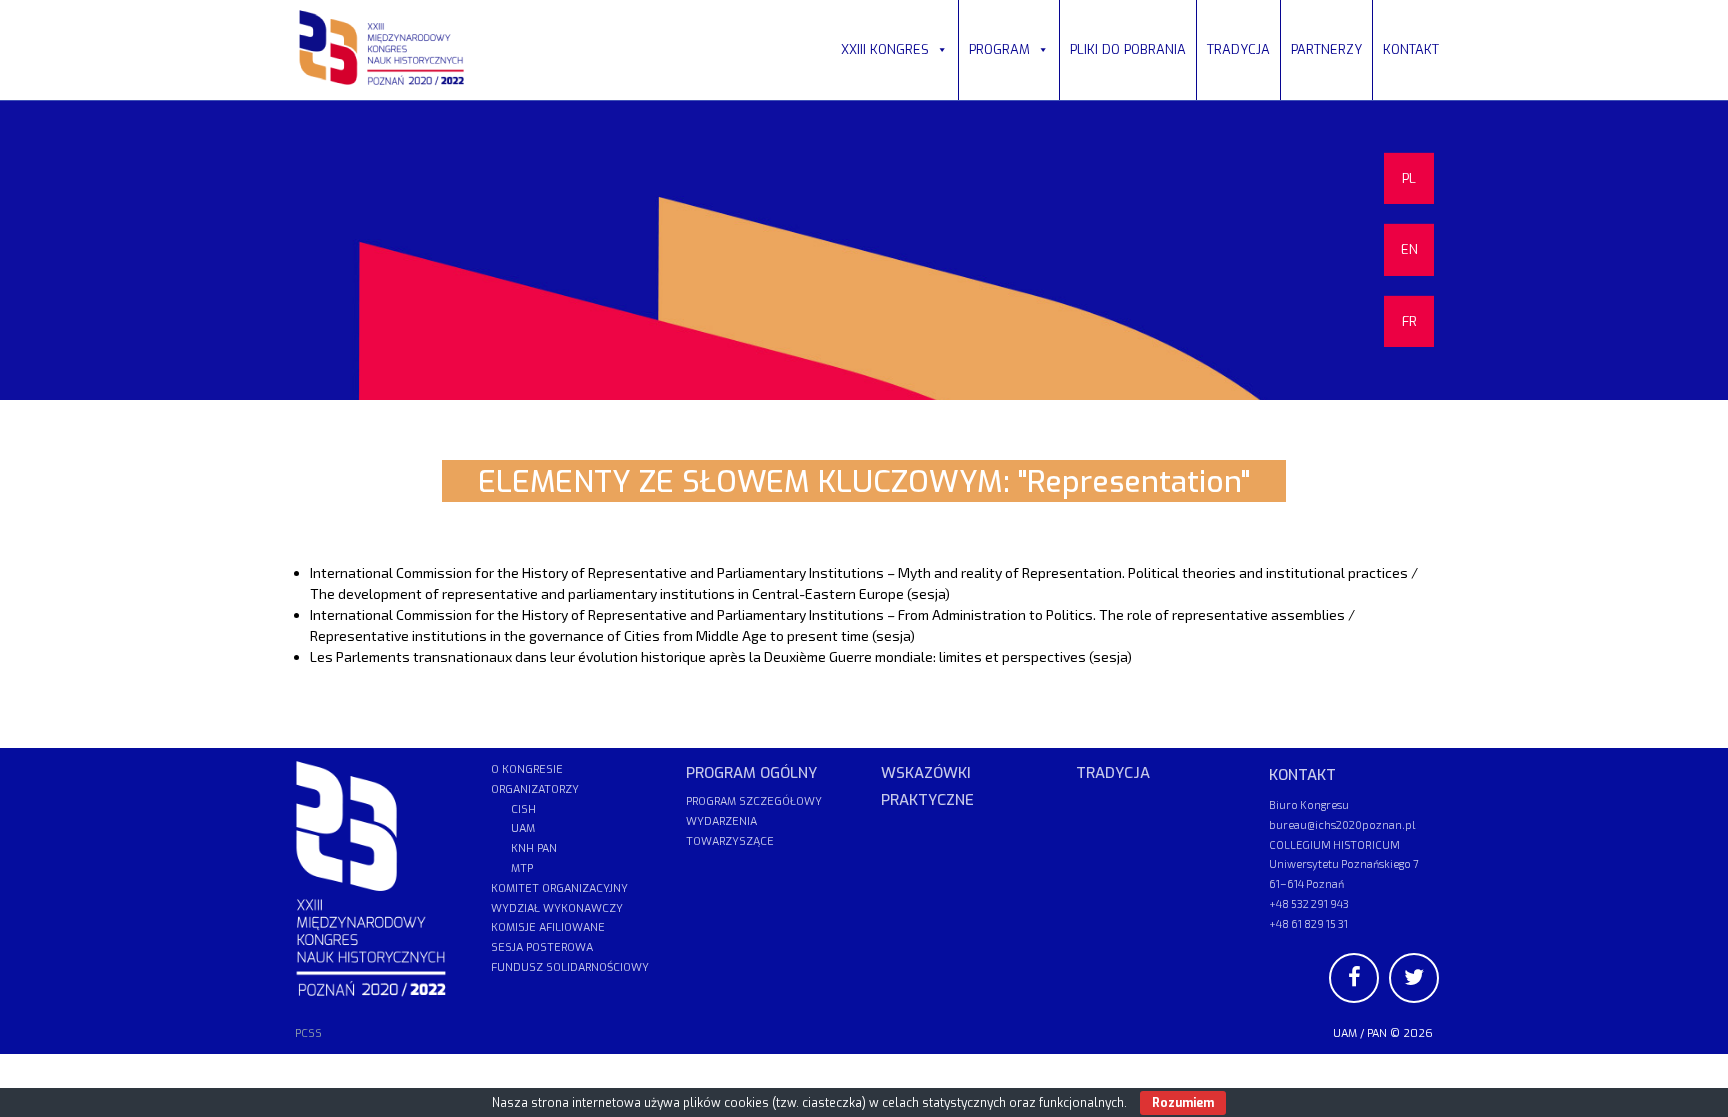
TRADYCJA (1238, 49)
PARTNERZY (1326, 49)
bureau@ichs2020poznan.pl (1342, 824)
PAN (1377, 1033)
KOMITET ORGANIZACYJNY (559, 888)
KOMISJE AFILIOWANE (548, 927)
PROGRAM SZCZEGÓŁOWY (754, 801)
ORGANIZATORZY (535, 789)
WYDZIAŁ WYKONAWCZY (557, 908)
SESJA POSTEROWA (542, 947)
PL (1409, 178)
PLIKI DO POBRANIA (1128, 49)
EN (1409, 249)
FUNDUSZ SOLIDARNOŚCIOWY (570, 967)
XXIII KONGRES (885, 49)
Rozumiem (1183, 1103)
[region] (864, 250)
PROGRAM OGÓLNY (751, 773)
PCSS (308, 1033)
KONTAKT (1411, 49)
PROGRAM (999, 49)
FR (1409, 321)
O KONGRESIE (527, 769)
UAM (1345, 1033)
